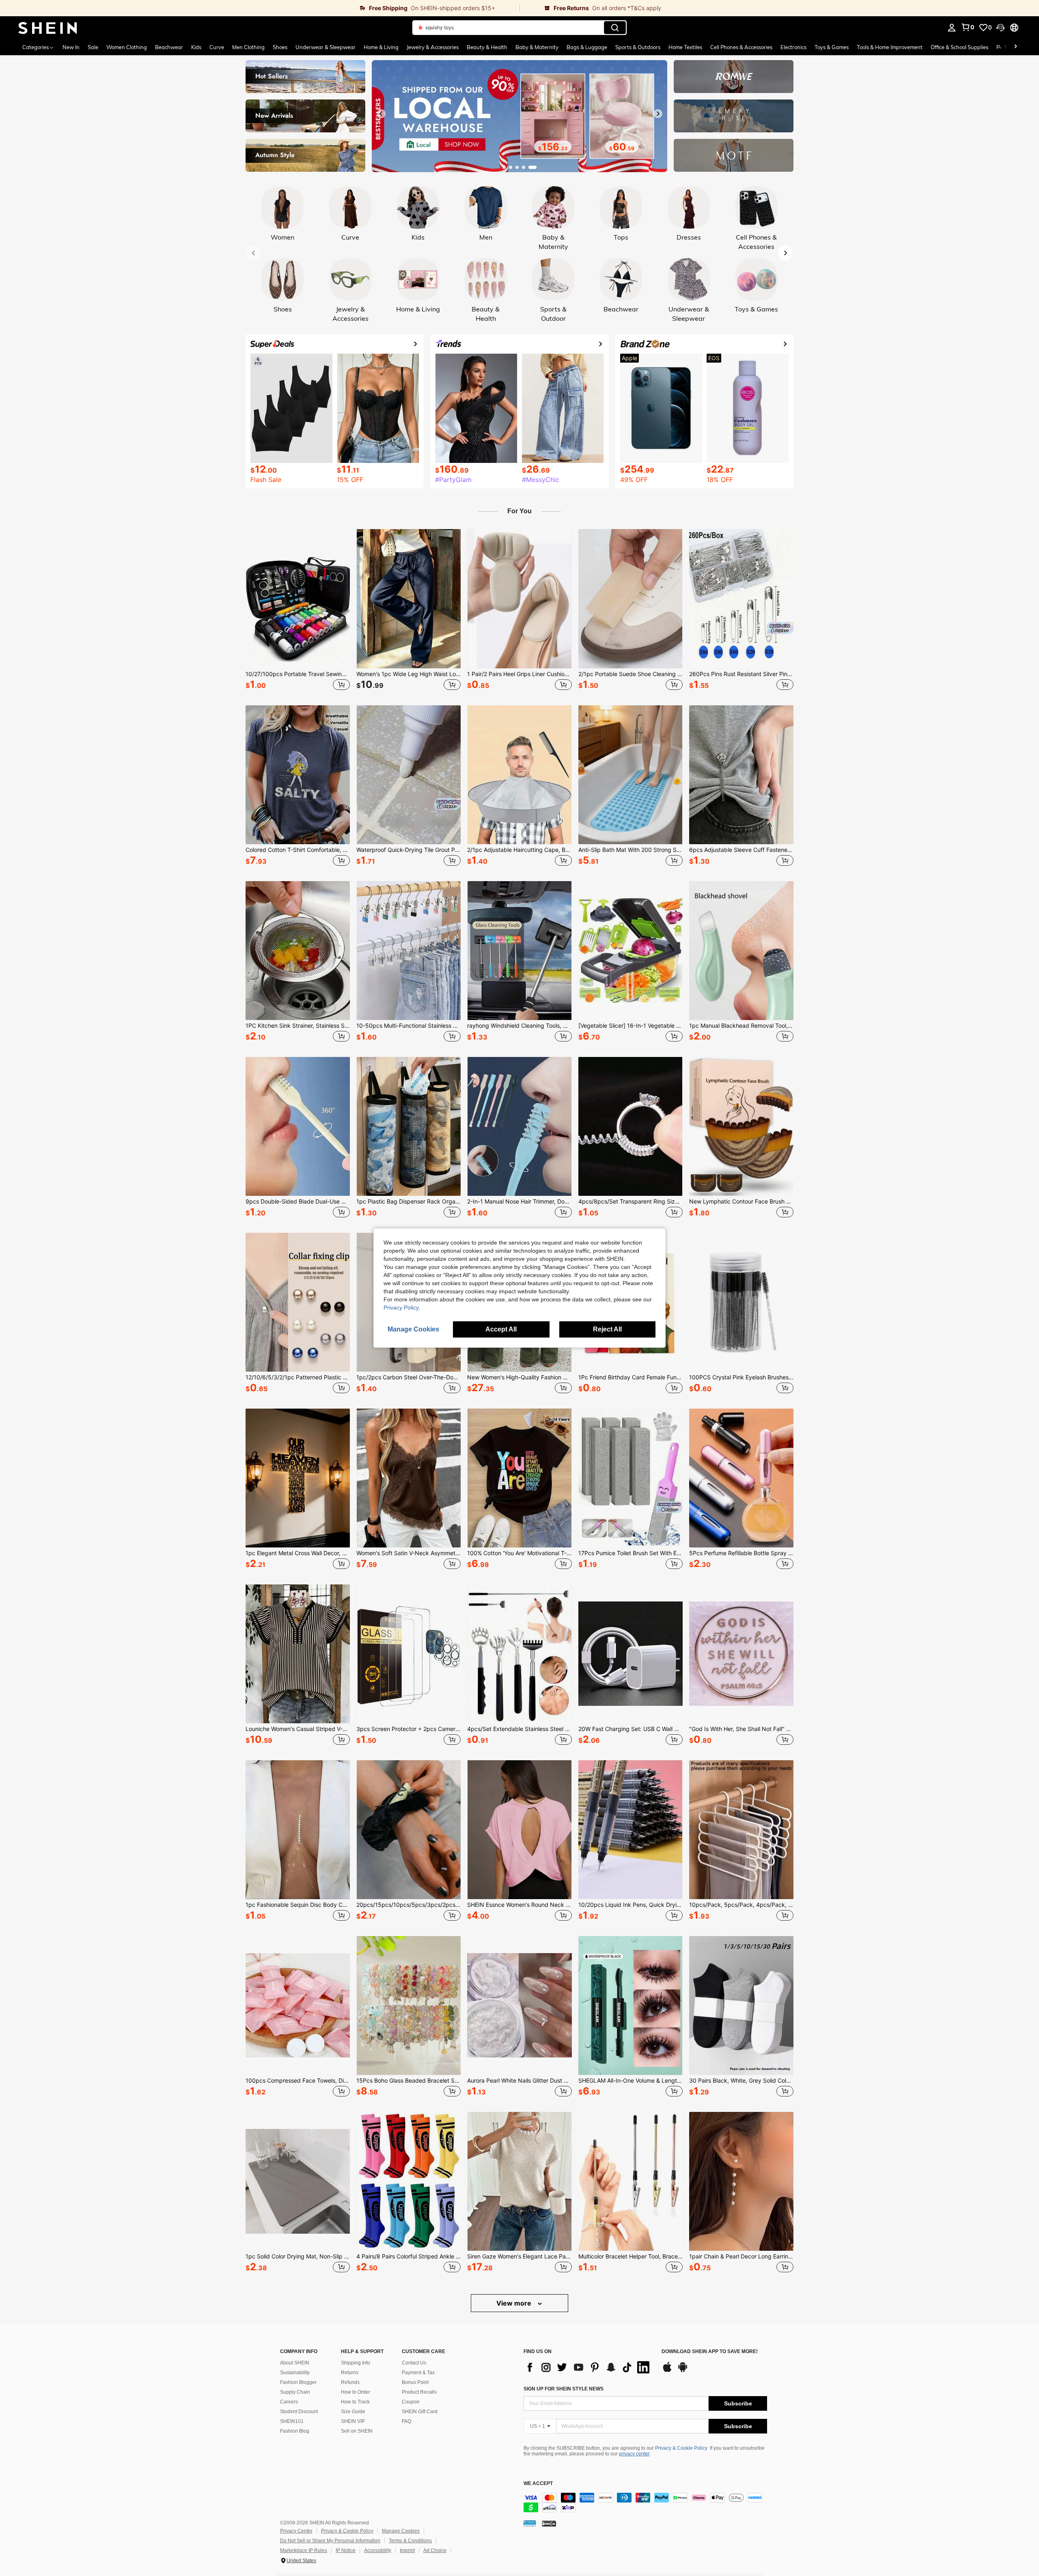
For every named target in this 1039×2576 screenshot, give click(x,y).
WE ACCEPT (538, 2484)
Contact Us (414, 2363)
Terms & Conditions (410, 2541)
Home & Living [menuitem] (381, 47)
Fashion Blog (295, 2431)
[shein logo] (48, 28)
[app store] (667, 2371)
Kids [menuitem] (196, 47)
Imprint (407, 2550)
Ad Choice (435, 2550)
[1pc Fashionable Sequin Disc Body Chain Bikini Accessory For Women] (298, 1830)
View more (515, 2303)
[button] (1000, 28)
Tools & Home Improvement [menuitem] (890, 47)
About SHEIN (295, 2363)
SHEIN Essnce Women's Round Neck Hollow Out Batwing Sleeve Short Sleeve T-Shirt (519, 1905)
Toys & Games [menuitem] (832, 47)
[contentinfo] (645, 2503)
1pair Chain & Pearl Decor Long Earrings (741, 2256)
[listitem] (298, 611)
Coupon (411, 2402)
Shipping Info (356, 2363)
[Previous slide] (381, 114)
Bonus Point (415, 2382)
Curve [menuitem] (217, 47)
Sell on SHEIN (357, 2431)
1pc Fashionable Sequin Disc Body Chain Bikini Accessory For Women (298, 1905)
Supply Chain (295, 2392)
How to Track (355, 2402)
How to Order (356, 2392)
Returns (350, 2373)
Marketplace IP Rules (304, 2550)
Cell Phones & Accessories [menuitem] (741, 47)
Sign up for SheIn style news (564, 2389)
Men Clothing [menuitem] (248, 47)
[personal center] (952, 28)
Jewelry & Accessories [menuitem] (433, 47)
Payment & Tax (418, 2373)
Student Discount (299, 2412)
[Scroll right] (1015, 47)
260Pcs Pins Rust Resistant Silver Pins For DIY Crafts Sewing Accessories (741, 674)
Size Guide (353, 2412)
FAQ (406, 2421)
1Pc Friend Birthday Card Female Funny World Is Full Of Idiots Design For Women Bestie (631, 1377)
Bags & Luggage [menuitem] (587, 47)
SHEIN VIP (353, 2421)
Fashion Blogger (298, 2382)
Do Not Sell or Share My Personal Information (330, 2541)
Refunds (350, 2382)
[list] (588, 2367)
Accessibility (378, 2550)
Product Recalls (419, 2392)
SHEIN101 (292, 2421)
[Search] (615, 28)
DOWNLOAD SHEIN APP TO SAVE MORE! (710, 2352)
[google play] (683, 2371)
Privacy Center (296, 2531)
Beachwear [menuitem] (169, 47)
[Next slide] (658, 114)
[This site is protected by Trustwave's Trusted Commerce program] (530, 2523)
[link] (260, 8)
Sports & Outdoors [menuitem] (638, 47)
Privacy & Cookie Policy (681, 2448)
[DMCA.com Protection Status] (549, 2523)
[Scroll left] (1006, 47)
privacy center (634, 2454)
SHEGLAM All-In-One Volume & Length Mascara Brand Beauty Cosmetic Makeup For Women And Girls (631, 2081)
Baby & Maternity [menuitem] (537, 47)
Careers (289, 2402)
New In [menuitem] (71, 47)
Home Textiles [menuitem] (685, 47)
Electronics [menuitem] (793, 47)
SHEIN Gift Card (420, 2412)
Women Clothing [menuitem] (127, 47)
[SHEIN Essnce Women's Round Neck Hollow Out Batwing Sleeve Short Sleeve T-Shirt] (519, 1830)
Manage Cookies (401, 2531)
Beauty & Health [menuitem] (487, 47)
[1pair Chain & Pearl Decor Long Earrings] (741, 2181)
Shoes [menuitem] (280, 47)
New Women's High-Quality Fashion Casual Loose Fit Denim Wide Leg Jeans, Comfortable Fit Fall (519, 1377)
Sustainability (295, 2373)
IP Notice (346, 2550)
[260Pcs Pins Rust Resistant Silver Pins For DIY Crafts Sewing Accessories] (741, 599)
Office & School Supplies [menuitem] (959, 47)
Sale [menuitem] (93, 47)
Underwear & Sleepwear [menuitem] (325, 47)
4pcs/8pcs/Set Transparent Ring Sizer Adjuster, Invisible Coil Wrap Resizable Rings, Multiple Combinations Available (631, 1202)
